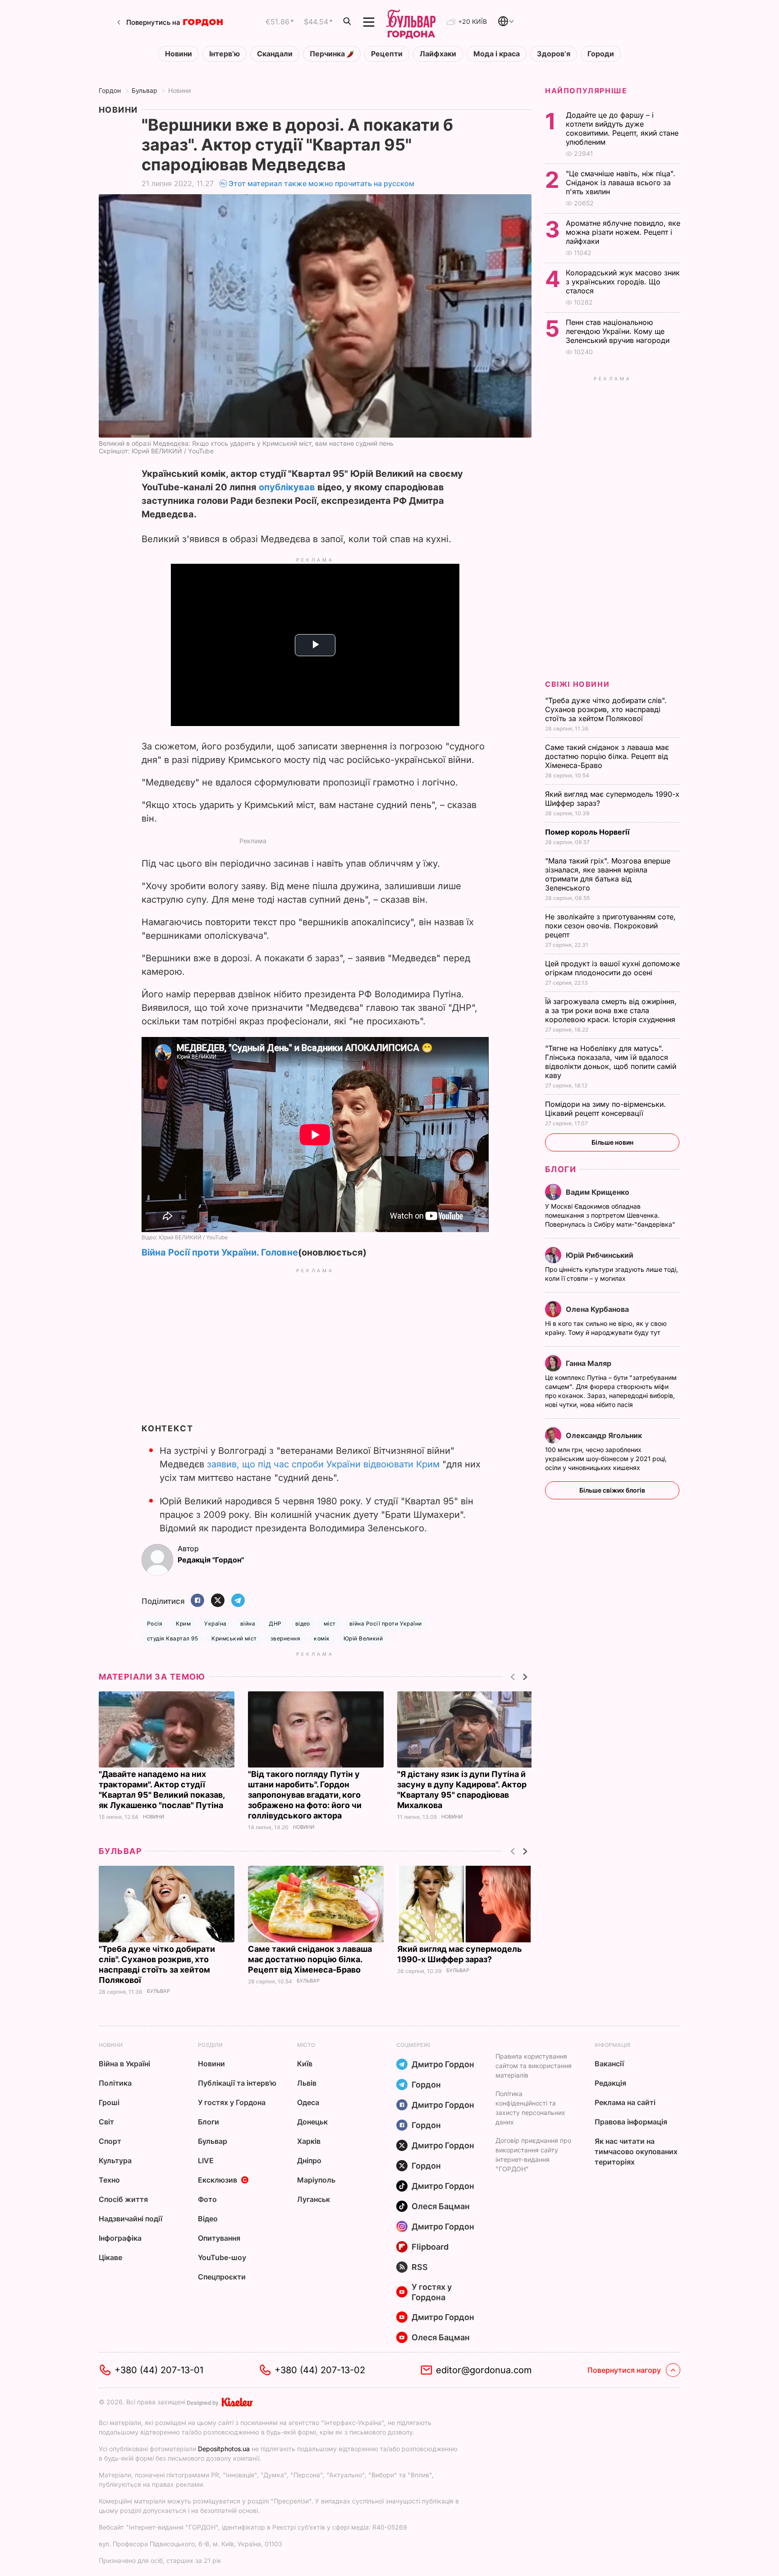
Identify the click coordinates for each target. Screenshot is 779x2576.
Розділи (210, 2045)
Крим (183, 1624)
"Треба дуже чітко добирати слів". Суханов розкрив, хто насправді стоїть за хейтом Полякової (606, 709)
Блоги (561, 1169)
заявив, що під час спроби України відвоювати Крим (323, 1464)
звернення (285, 1638)
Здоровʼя (554, 54)
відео (303, 1624)
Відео (208, 2219)
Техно (109, 2180)
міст (330, 1624)
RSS (420, 2267)
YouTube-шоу (222, 2257)
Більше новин (612, 1142)
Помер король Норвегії (588, 832)
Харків (309, 2141)
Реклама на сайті (625, 2102)
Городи (601, 54)
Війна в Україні (124, 2064)
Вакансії (609, 2064)
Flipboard (430, 2247)
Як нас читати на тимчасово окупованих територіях (636, 2151)
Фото (207, 2199)
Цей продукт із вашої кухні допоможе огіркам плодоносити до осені (612, 968)
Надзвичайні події (131, 2219)
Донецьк (312, 2122)
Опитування (219, 2238)
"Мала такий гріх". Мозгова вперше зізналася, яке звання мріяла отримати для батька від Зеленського (608, 874)
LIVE (206, 2160)
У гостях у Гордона (232, 2102)
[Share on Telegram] (238, 1601)
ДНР (275, 1624)
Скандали (275, 54)
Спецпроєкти (222, 2277)
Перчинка (328, 54)
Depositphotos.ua (224, 2449)
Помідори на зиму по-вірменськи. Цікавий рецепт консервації (605, 1109)
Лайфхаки (438, 54)
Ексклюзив (218, 2180)
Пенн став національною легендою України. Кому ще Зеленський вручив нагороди (620, 331)
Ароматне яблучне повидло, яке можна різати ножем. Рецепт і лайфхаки (623, 232)
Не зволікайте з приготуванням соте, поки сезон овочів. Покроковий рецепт (610, 926)
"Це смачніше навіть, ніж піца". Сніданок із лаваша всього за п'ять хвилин (621, 183)
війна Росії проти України (386, 1624)
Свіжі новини (577, 684)
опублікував (287, 487)
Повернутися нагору (624, 2370)
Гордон (110, 90)
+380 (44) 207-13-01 (159, 2370)
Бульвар (144, 90)
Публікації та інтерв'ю (237, 2083)
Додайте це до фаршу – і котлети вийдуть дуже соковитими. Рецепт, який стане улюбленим (622, 128)
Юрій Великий (363, 1638)
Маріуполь (316, 2180)
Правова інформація (631, 2122)
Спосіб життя (123, 2199)
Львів (307, 2083)
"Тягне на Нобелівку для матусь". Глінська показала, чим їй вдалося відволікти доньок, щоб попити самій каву (611, 1062)
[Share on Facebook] (197, 1601)
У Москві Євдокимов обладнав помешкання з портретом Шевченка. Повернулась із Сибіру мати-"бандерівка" (611, 1215)
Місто (306, 2045)
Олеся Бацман (441, 2206)
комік (322, 1638)
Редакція (610, 2083)
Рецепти (387, 54)
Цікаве (110, 2257)
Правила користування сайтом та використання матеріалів (534, 2066)
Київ (305, 2064)
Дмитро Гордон (443, 2064)
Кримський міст (234, 1638)
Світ (106, 2122)
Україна (215, 1624)
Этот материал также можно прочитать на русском (321, 183)
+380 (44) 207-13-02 (320, 2370)
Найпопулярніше (586, 91)
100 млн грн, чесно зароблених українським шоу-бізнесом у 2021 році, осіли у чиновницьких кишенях (606, 1459)
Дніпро (309, 2160)
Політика (115, 2083)
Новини (179, 54)
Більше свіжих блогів (612, 1490)
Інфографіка (120, 2238)
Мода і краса (497, 54)
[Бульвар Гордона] (411, 22)
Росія (155, 1624)
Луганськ (314, 2199)
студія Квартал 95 (172, 1638)
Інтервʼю (225, 54)
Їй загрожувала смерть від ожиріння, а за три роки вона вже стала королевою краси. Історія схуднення (611, 1010)
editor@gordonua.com (484, 2370)
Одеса (308, 2102)
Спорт (110, 2141)
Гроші (109, 2102)
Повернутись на (153, 22)
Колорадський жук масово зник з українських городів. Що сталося (623, 282)
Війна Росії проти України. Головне (220, 1252)
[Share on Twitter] (218, 1601)
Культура (115, 2160)
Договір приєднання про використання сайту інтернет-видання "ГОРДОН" (533, 2155)
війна (248, 1624)
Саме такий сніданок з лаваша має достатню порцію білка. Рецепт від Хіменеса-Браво (310, 1959)
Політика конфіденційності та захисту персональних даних (530, 2108)
